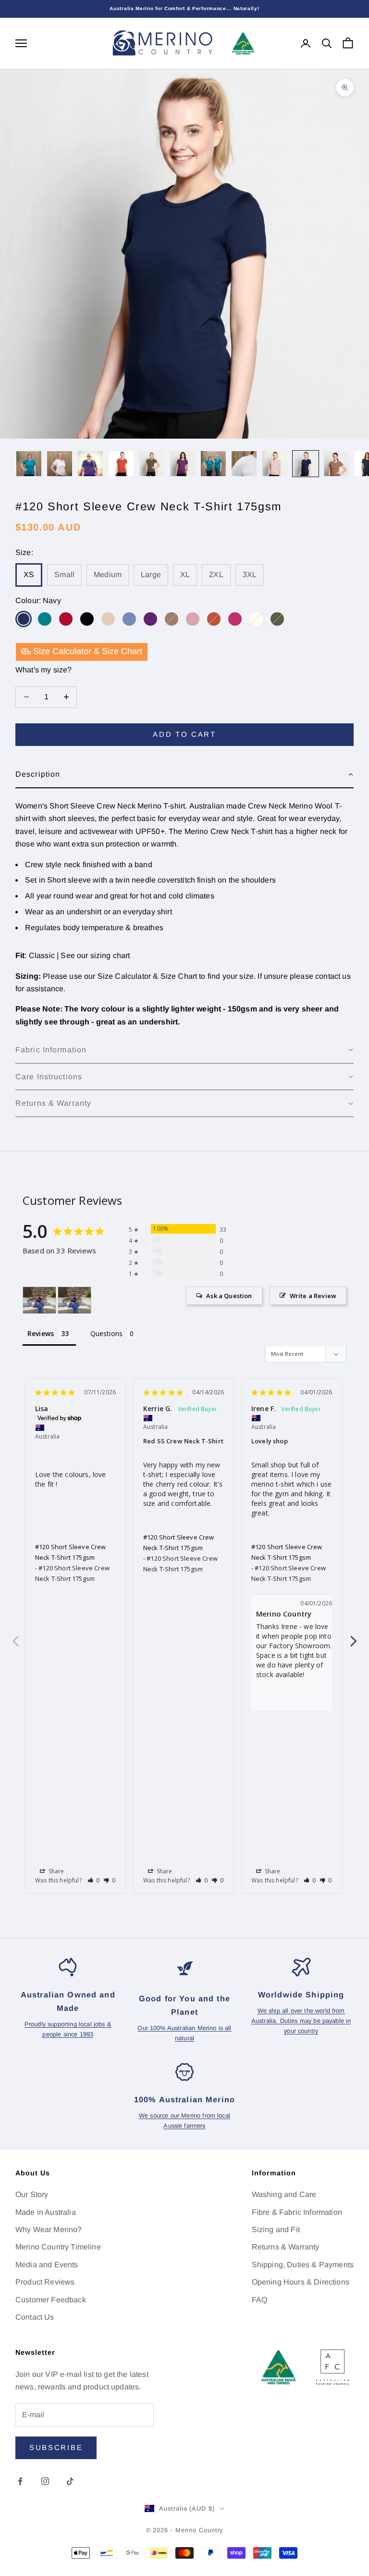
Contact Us (35, 2317)
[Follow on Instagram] (45, 2481)
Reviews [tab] (41, 1333)
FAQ (259, 2300)
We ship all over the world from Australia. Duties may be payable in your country (301, 2021)
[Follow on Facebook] (20, 2481)
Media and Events (47, 2265)
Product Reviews (45, 2282)
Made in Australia (46, 2212)
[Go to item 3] (90, 464)
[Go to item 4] (121, 464)
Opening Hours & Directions (301, 2282)
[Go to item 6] (183, 464)
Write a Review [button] (313, 1296)
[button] (184, 775)
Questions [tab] (106, 1333)
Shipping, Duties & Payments (303, 2265)
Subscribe (56, 2447)
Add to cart (184, 734)
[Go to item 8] (244, 464)
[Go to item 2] (60, 464)
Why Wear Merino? (49, 2229)
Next (354, 1636)
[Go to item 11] (336, 464)
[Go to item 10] (306, 464)
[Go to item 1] (29, 464)
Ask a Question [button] (229, 1296)
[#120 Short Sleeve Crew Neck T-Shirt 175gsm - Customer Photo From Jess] (39, 1300)
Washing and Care (284, 2194)
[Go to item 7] (213, 464)
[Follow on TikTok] (70, 2481)
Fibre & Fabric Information (297, 2212)
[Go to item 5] (152, 464)
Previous (15, 1636)
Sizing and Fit (276, 2229)
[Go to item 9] (275, 464)
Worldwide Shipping (301, 1995)
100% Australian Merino (184, 2099)
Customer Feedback (51, 2300)
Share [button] (56, 1871)
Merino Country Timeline (58, 2247)
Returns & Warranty (286, 2247)
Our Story (32, 2194)
